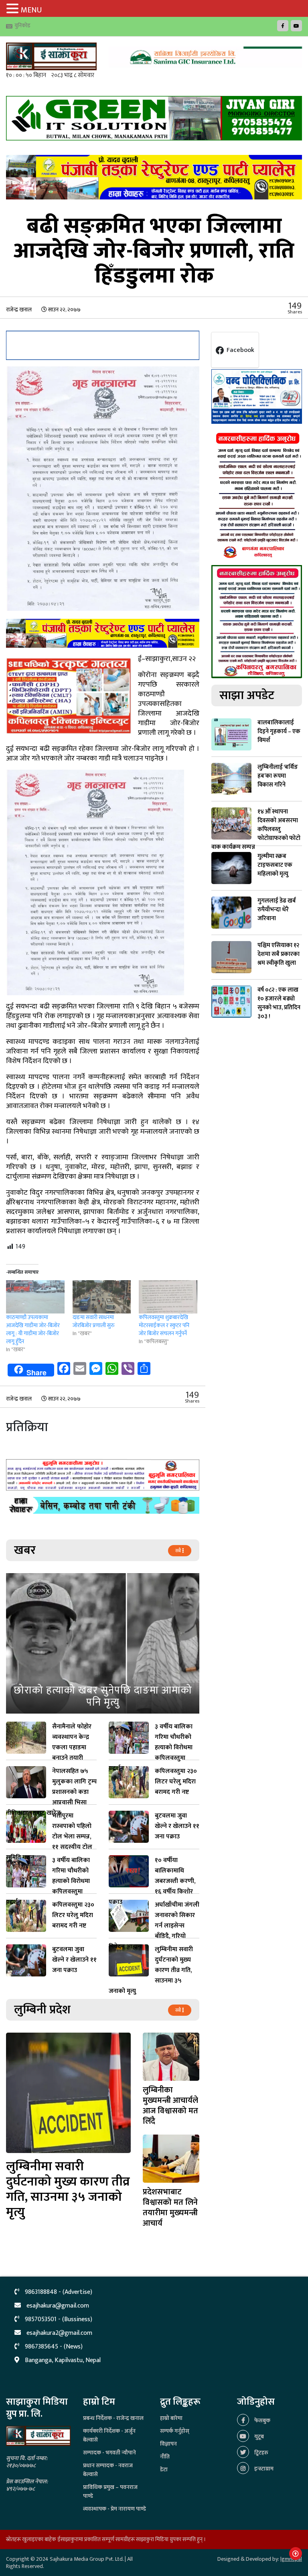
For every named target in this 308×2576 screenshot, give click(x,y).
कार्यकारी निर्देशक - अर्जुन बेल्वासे (109, 2435)
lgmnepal (291, 2559)
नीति (165, 2457)
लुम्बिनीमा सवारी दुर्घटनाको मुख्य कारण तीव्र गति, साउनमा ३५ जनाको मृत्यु (68, 2189)
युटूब (258, 2437)
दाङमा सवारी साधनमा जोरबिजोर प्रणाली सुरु (94, 1321)
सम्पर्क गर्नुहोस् (175, 2431)
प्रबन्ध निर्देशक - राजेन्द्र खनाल (113, 2418)
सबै (179, 1551)
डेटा (164, 2469)
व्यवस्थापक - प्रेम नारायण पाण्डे (114, 2509)
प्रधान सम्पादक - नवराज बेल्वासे (108, 2470)
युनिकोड (22, 25)
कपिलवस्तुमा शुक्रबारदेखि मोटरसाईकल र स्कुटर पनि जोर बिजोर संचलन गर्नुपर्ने (164, 1325)
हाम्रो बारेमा (171, 2418)
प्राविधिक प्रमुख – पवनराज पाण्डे (110, 2492)
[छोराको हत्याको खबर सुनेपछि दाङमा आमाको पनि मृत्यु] (103, 1643)
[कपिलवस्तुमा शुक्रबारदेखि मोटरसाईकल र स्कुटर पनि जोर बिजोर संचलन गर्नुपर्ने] (168, 1297)
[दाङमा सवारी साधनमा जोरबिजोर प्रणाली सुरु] (102, 1297)
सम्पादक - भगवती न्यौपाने (109, 2453)
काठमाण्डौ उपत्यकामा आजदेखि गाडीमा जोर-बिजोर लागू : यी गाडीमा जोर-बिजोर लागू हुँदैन (33, 1329)
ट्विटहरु (261, 2453)
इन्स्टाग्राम (263, 2469)
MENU (31, 10)
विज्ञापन (168, 2444)
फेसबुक (262, 2420)
